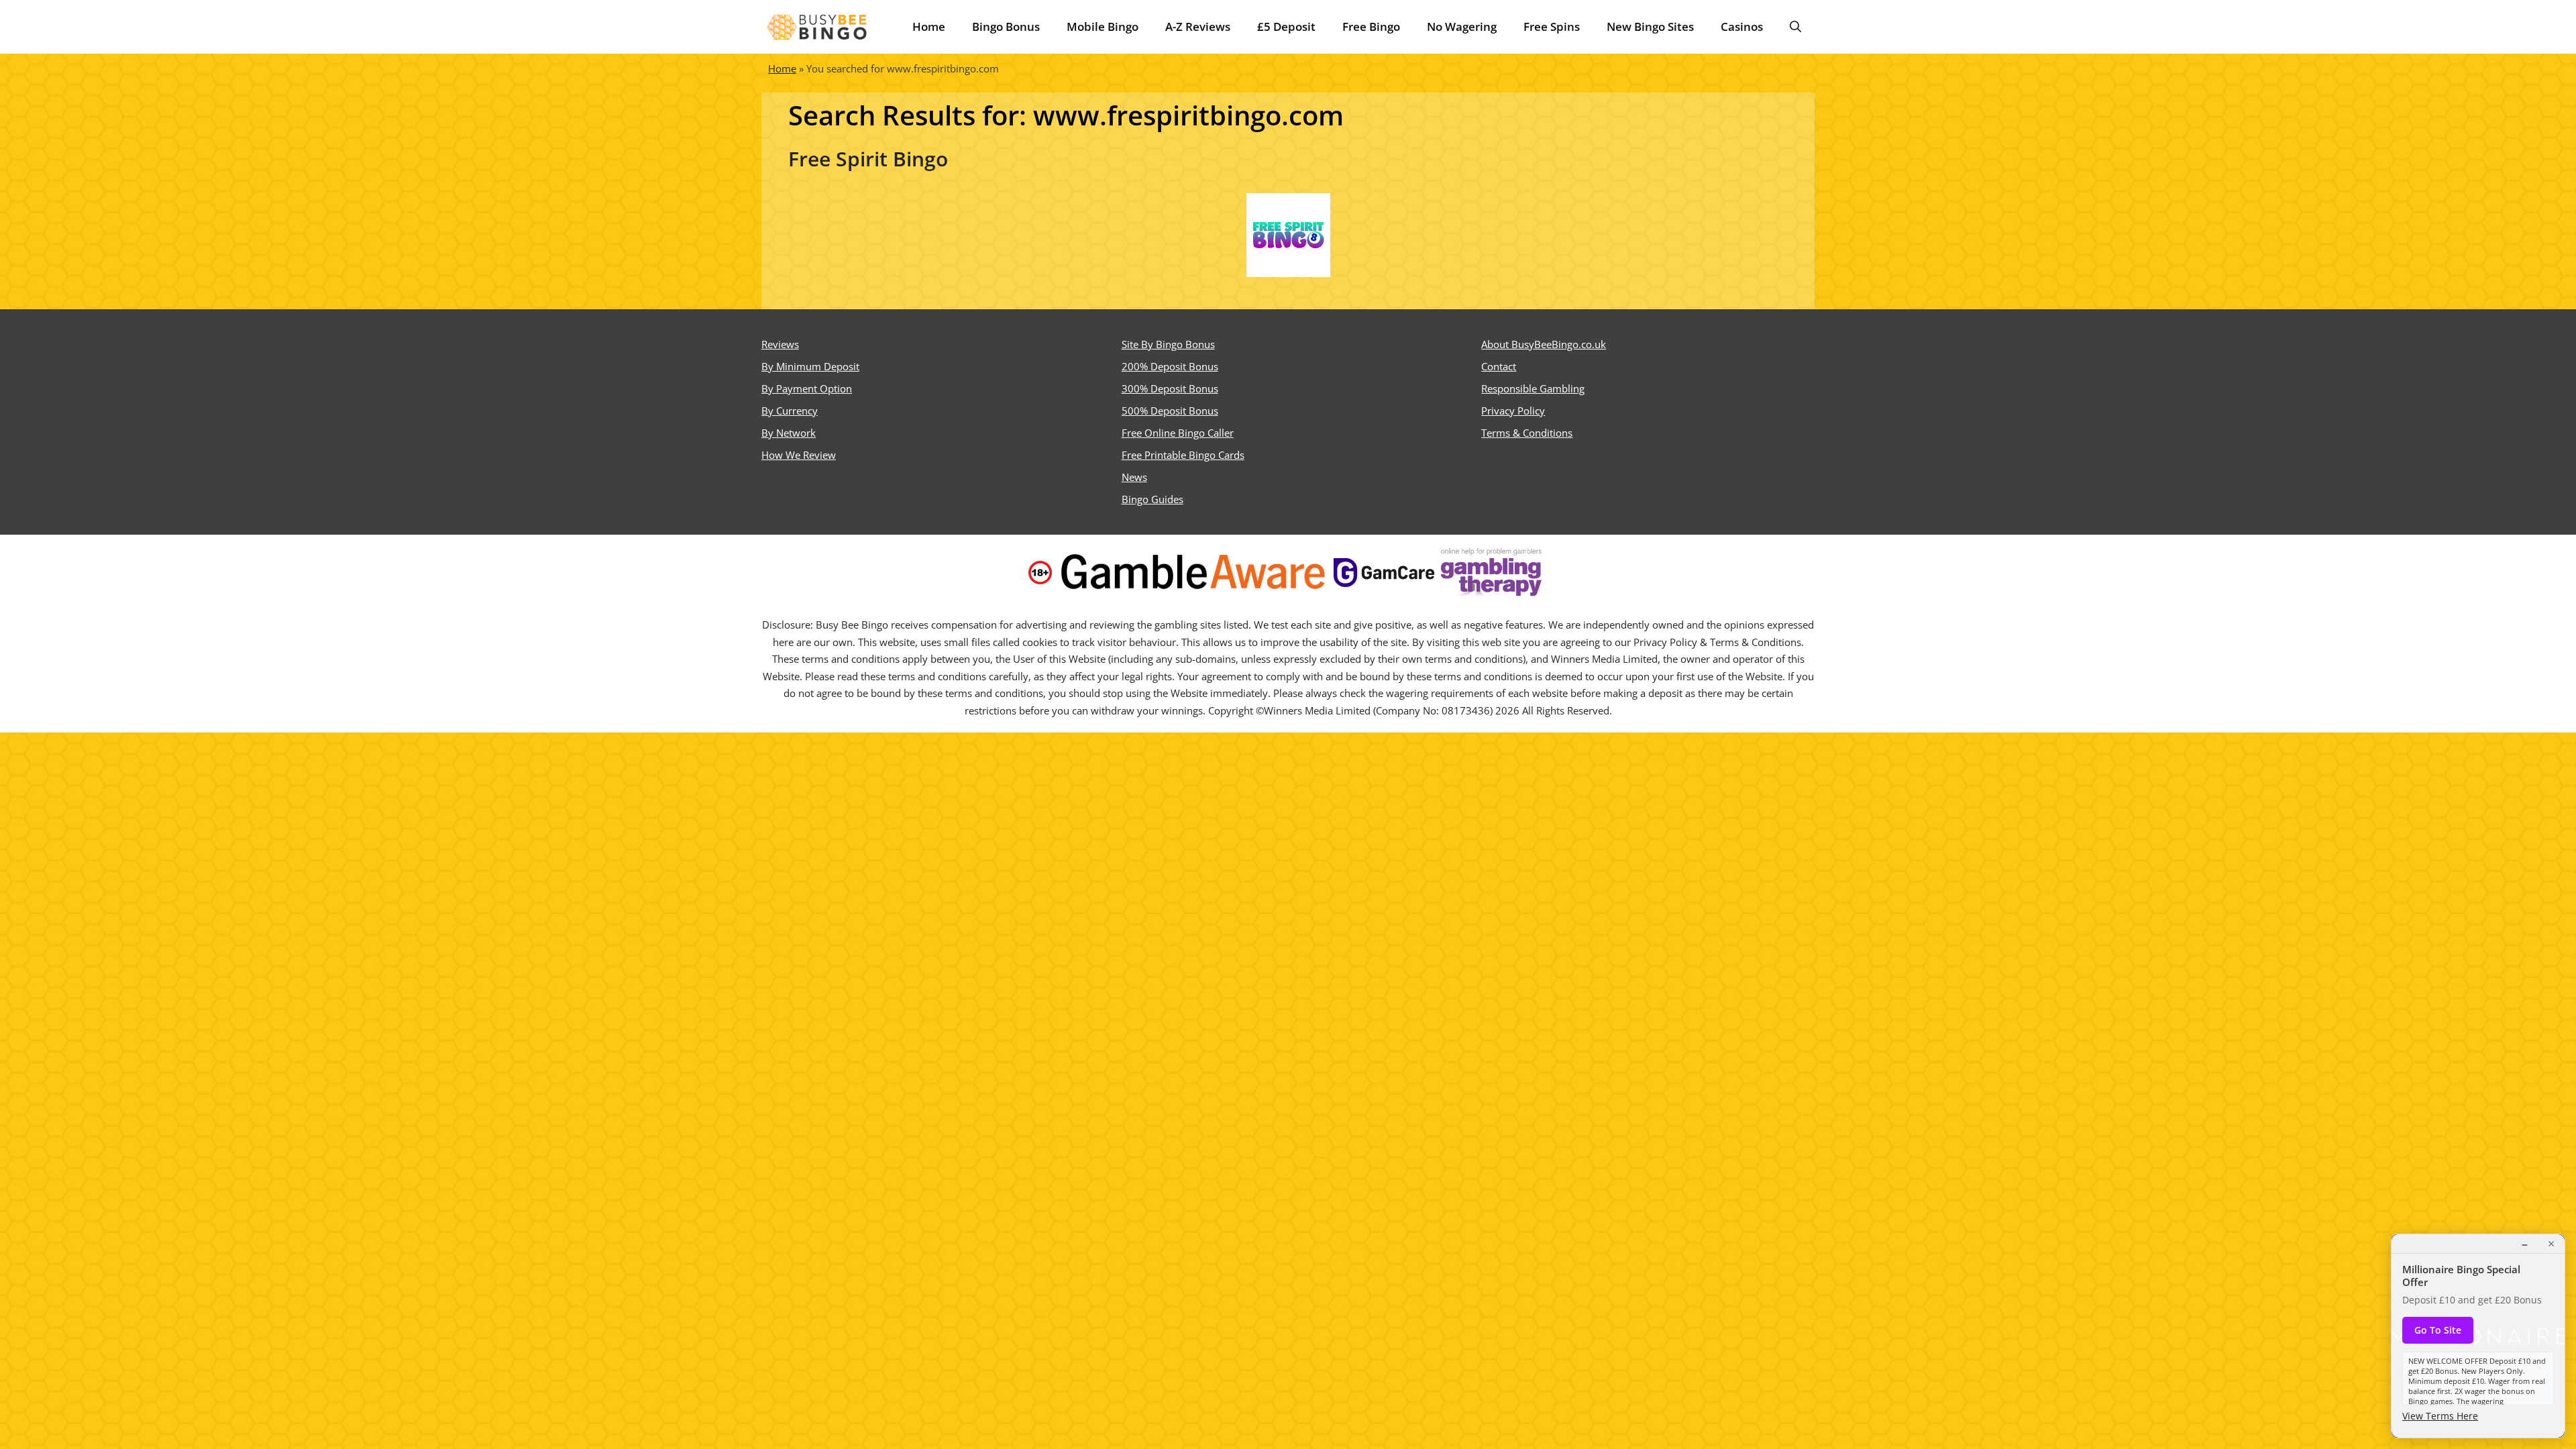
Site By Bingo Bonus (1168, 344)
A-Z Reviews (1198, 26)
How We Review (799, 455)
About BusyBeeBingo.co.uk (1544, 344)
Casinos (1742, 26)
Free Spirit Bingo (868, 159)
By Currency (790, 411)
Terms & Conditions (1527, 433)
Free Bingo (1371, 26)
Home (929, 26)
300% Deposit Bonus (1170, 388)
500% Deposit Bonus (1170, 411)
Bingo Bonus (1006, 26)
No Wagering (1462, 26)
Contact (1499, 366)
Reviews (780, 344)
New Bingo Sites (1650, 26)
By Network (789, 433)
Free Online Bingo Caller (1178, 433)
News (1134, 477)
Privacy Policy (1513, 411)
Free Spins (1552, 26)
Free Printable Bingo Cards (1183, 455)
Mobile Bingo (1103, 26)
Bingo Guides (1152, 499)
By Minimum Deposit (810, 366)
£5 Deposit (1286, 26)
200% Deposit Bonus (1170, 366)
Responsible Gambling (1533, 388)
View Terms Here (2440, 1416)
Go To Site (2438, 1330)
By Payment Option (807, 388)
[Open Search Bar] (1795, 27)
